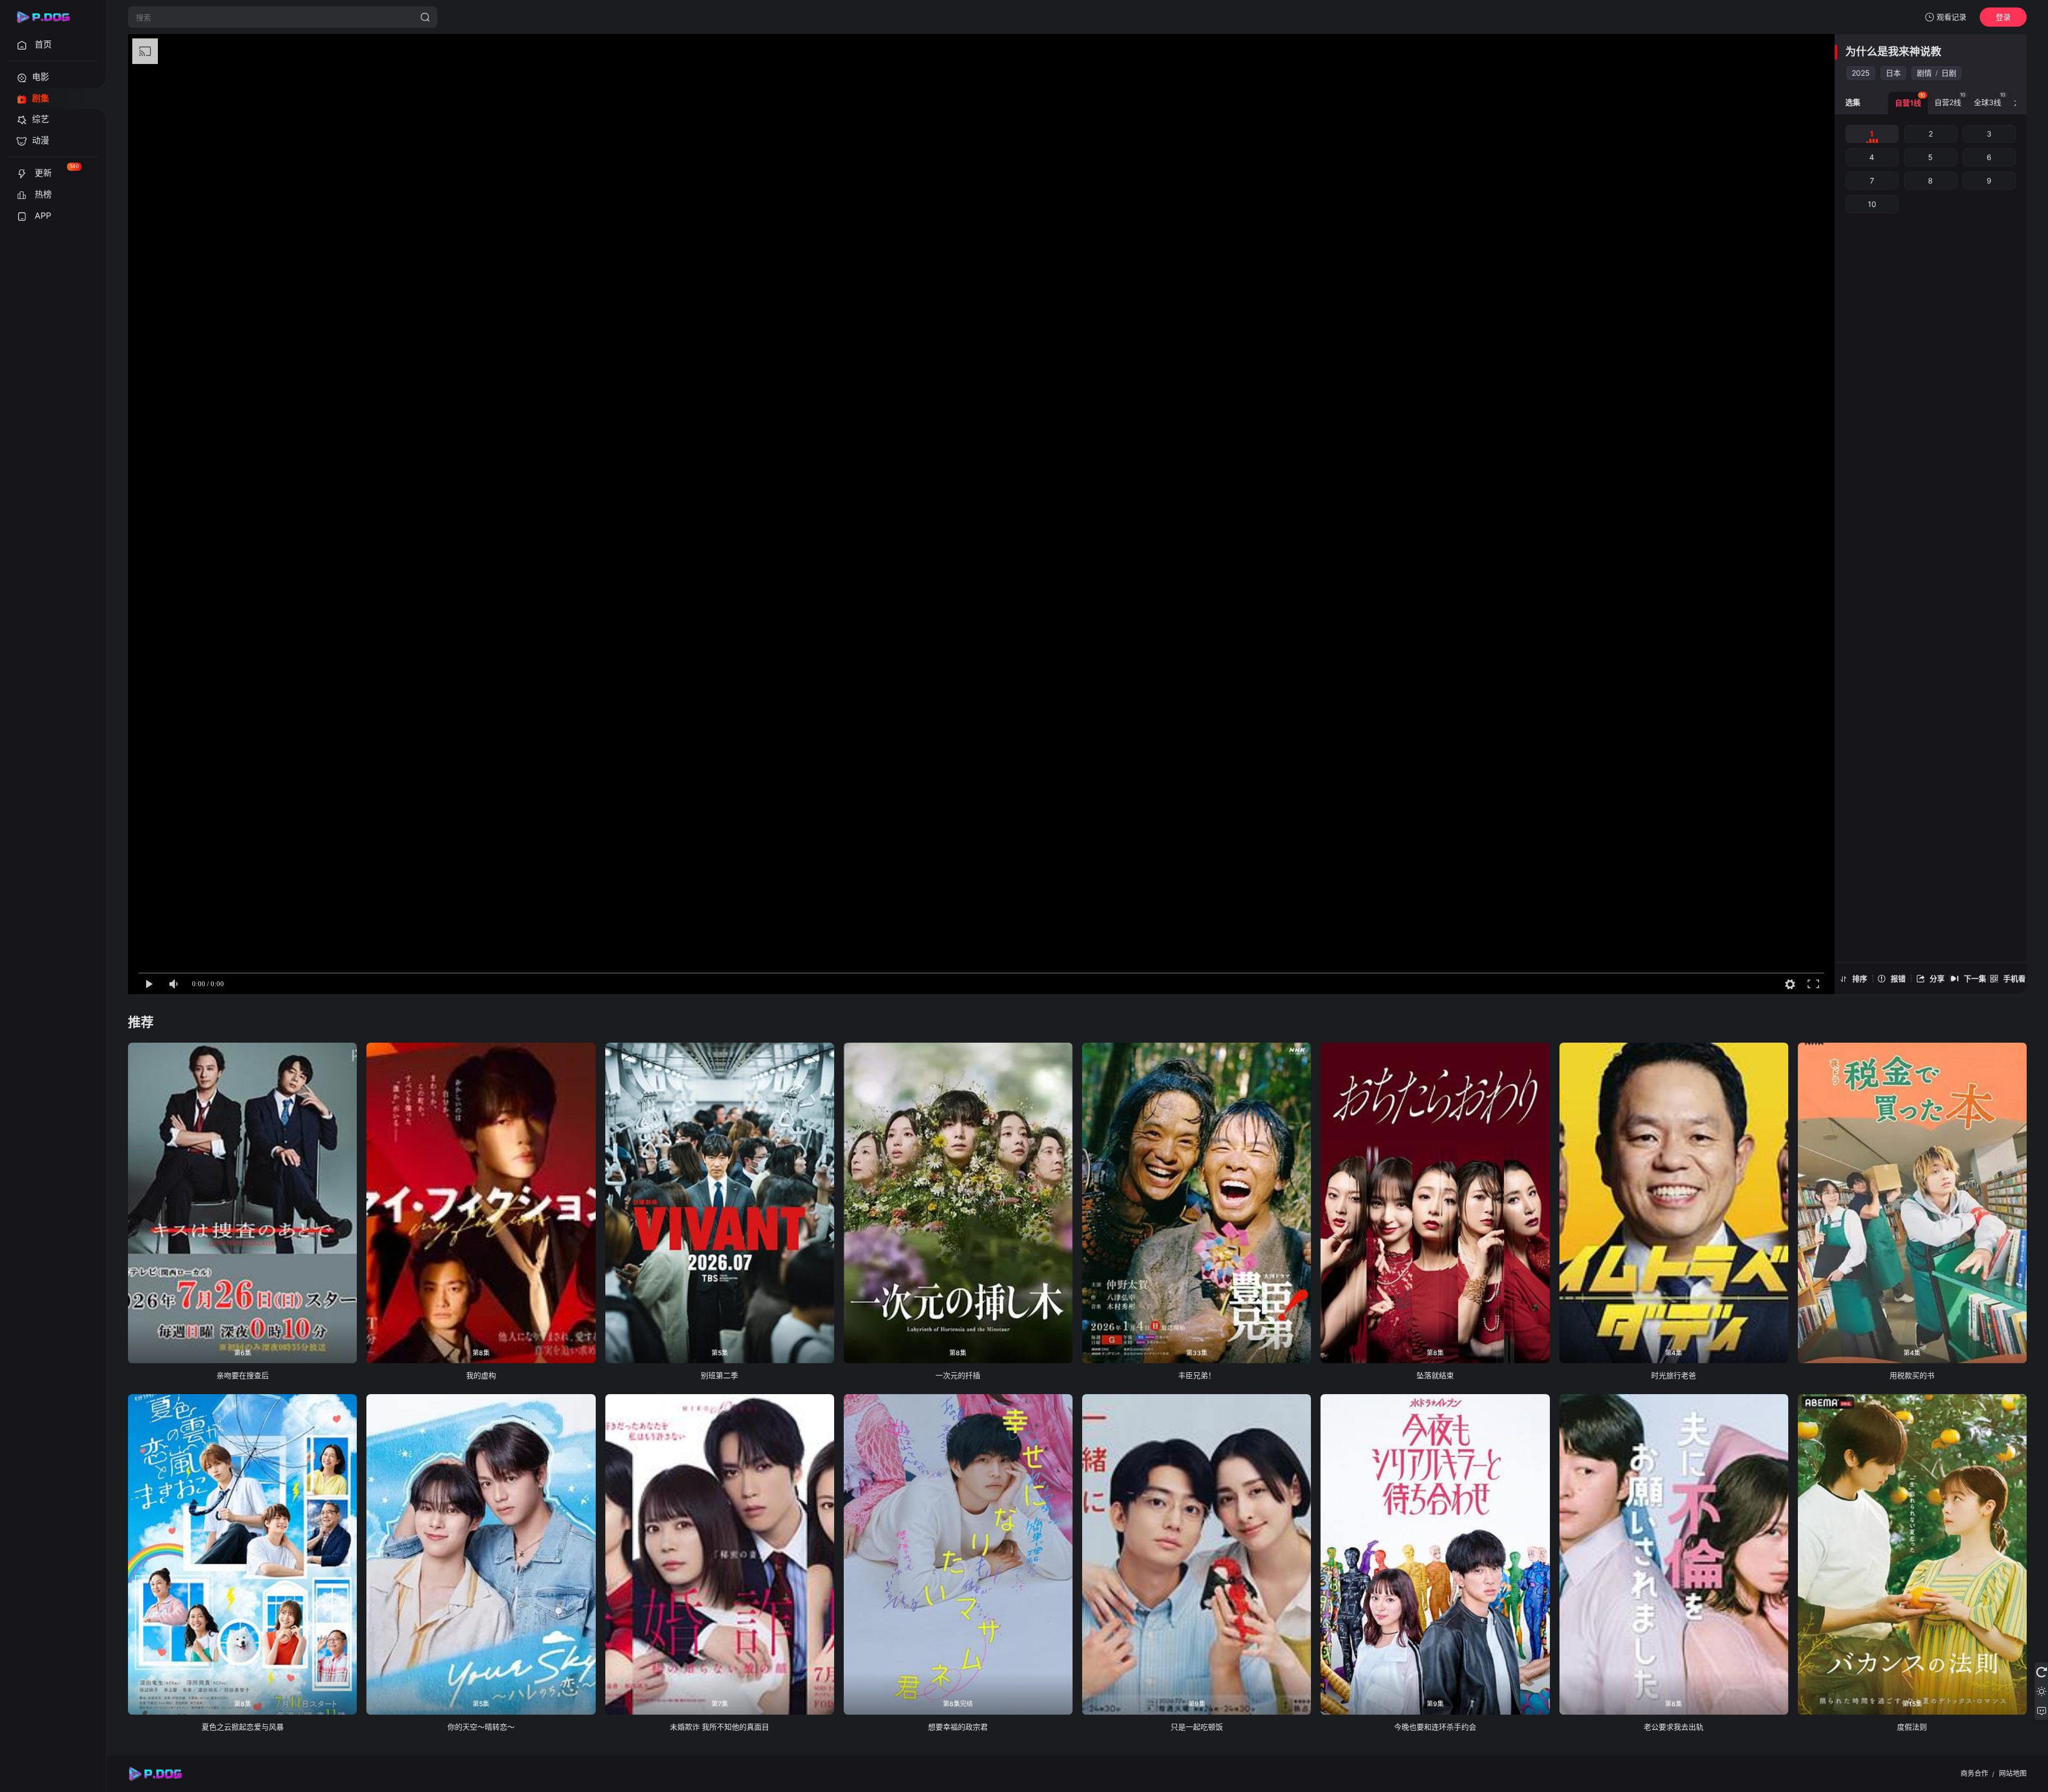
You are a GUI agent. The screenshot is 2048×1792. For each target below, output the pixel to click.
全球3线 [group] (1990, 99)
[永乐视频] (48, 17)
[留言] (2041, 1710)
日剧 (1949, 73)
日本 (1893, 73)
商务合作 (1974, 1773)
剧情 (1924, 73)
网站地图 (2013, 1773)
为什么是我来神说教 (1893, 52)
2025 (1861, 73)
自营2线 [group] (1950, 99)
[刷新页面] (2041, 1672)
